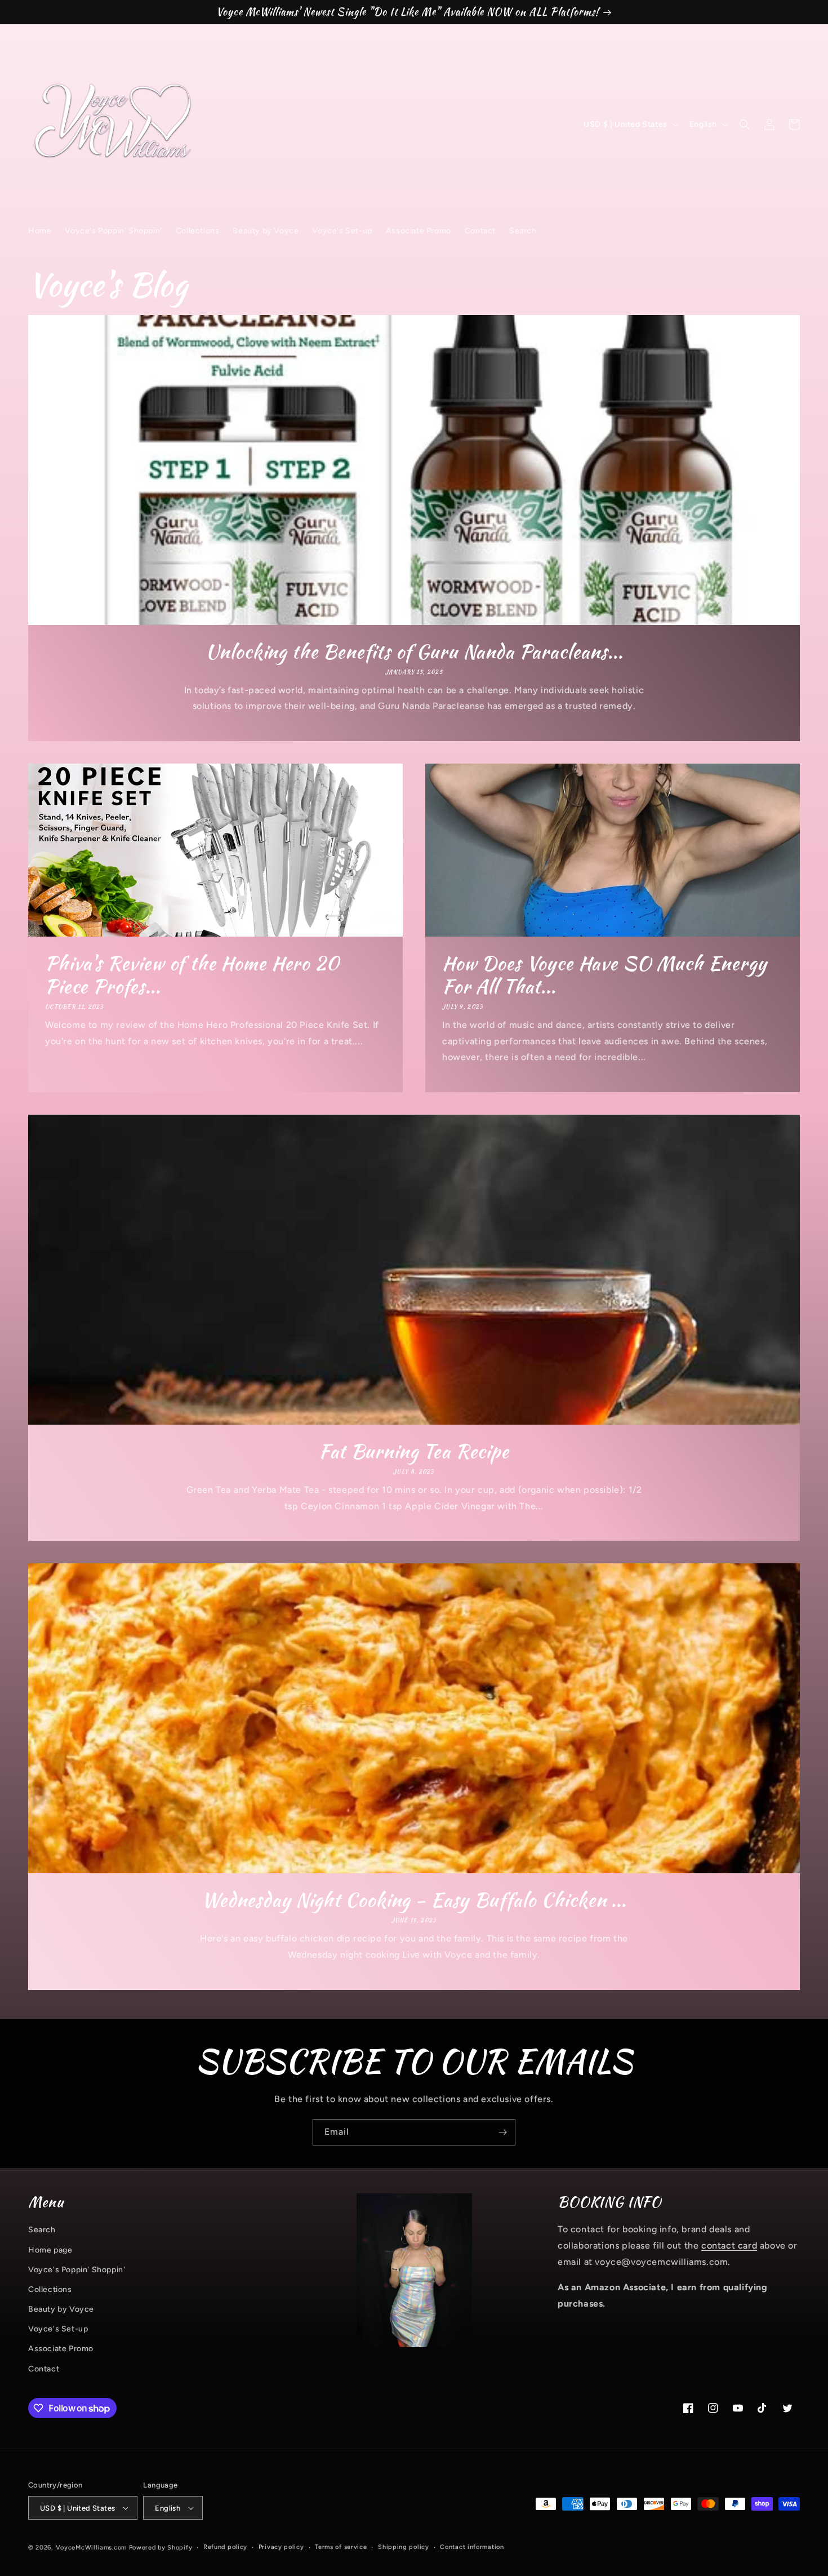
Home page (50, 2250)
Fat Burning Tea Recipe (414, 1451)
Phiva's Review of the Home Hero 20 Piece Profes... (192, 975)
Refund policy (225, 2547)
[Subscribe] (502, 2132)
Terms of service (341, 2547)
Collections (50, 2289)
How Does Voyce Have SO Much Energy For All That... (605, 975)
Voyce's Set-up (58, 2329)
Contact (44, 2369)
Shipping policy (404, 2547)
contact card (729, 2245)
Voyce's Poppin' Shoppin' (77, 2270)
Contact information (472, 2547)
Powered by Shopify (161, 2548)
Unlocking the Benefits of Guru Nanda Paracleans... (414, 652)
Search (42, 2230)
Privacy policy (281, 2547)
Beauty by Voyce (61, 2309)
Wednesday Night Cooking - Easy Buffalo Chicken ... (414, 1900)
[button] (745, 125)
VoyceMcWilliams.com (91, 2548)
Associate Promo (61, 2349)
